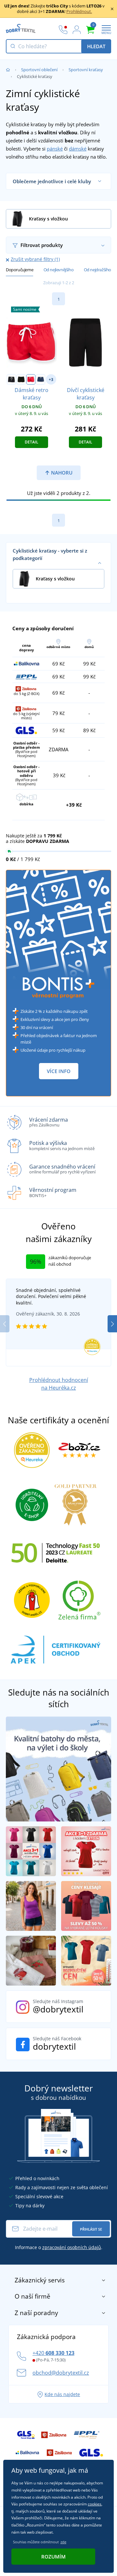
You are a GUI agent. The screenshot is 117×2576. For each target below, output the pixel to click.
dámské (78, 149)
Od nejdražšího (97, 270)
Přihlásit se (91, 2229)
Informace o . (59, 2247)
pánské (55, 149)
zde (63, 2542)
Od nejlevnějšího (59, 270)
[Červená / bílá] (31, 379)
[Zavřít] (112, 9)
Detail (32, 442)
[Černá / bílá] (11, 379)
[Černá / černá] (21, 379)
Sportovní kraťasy (86, 70)
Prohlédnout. (79, 11)
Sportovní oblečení (39, 70)
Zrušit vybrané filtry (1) (35, 259)
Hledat (96, 46)
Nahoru (61, 473)
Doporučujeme (19, 270)
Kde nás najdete (62, 2394)
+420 (53, 2353)
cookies (95, 2504)
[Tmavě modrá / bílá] (41, 379)
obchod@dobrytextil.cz (61, 2373)
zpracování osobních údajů (72, 2247)
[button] (112, 1324)
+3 (51, 380)
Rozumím (53, 2557)
